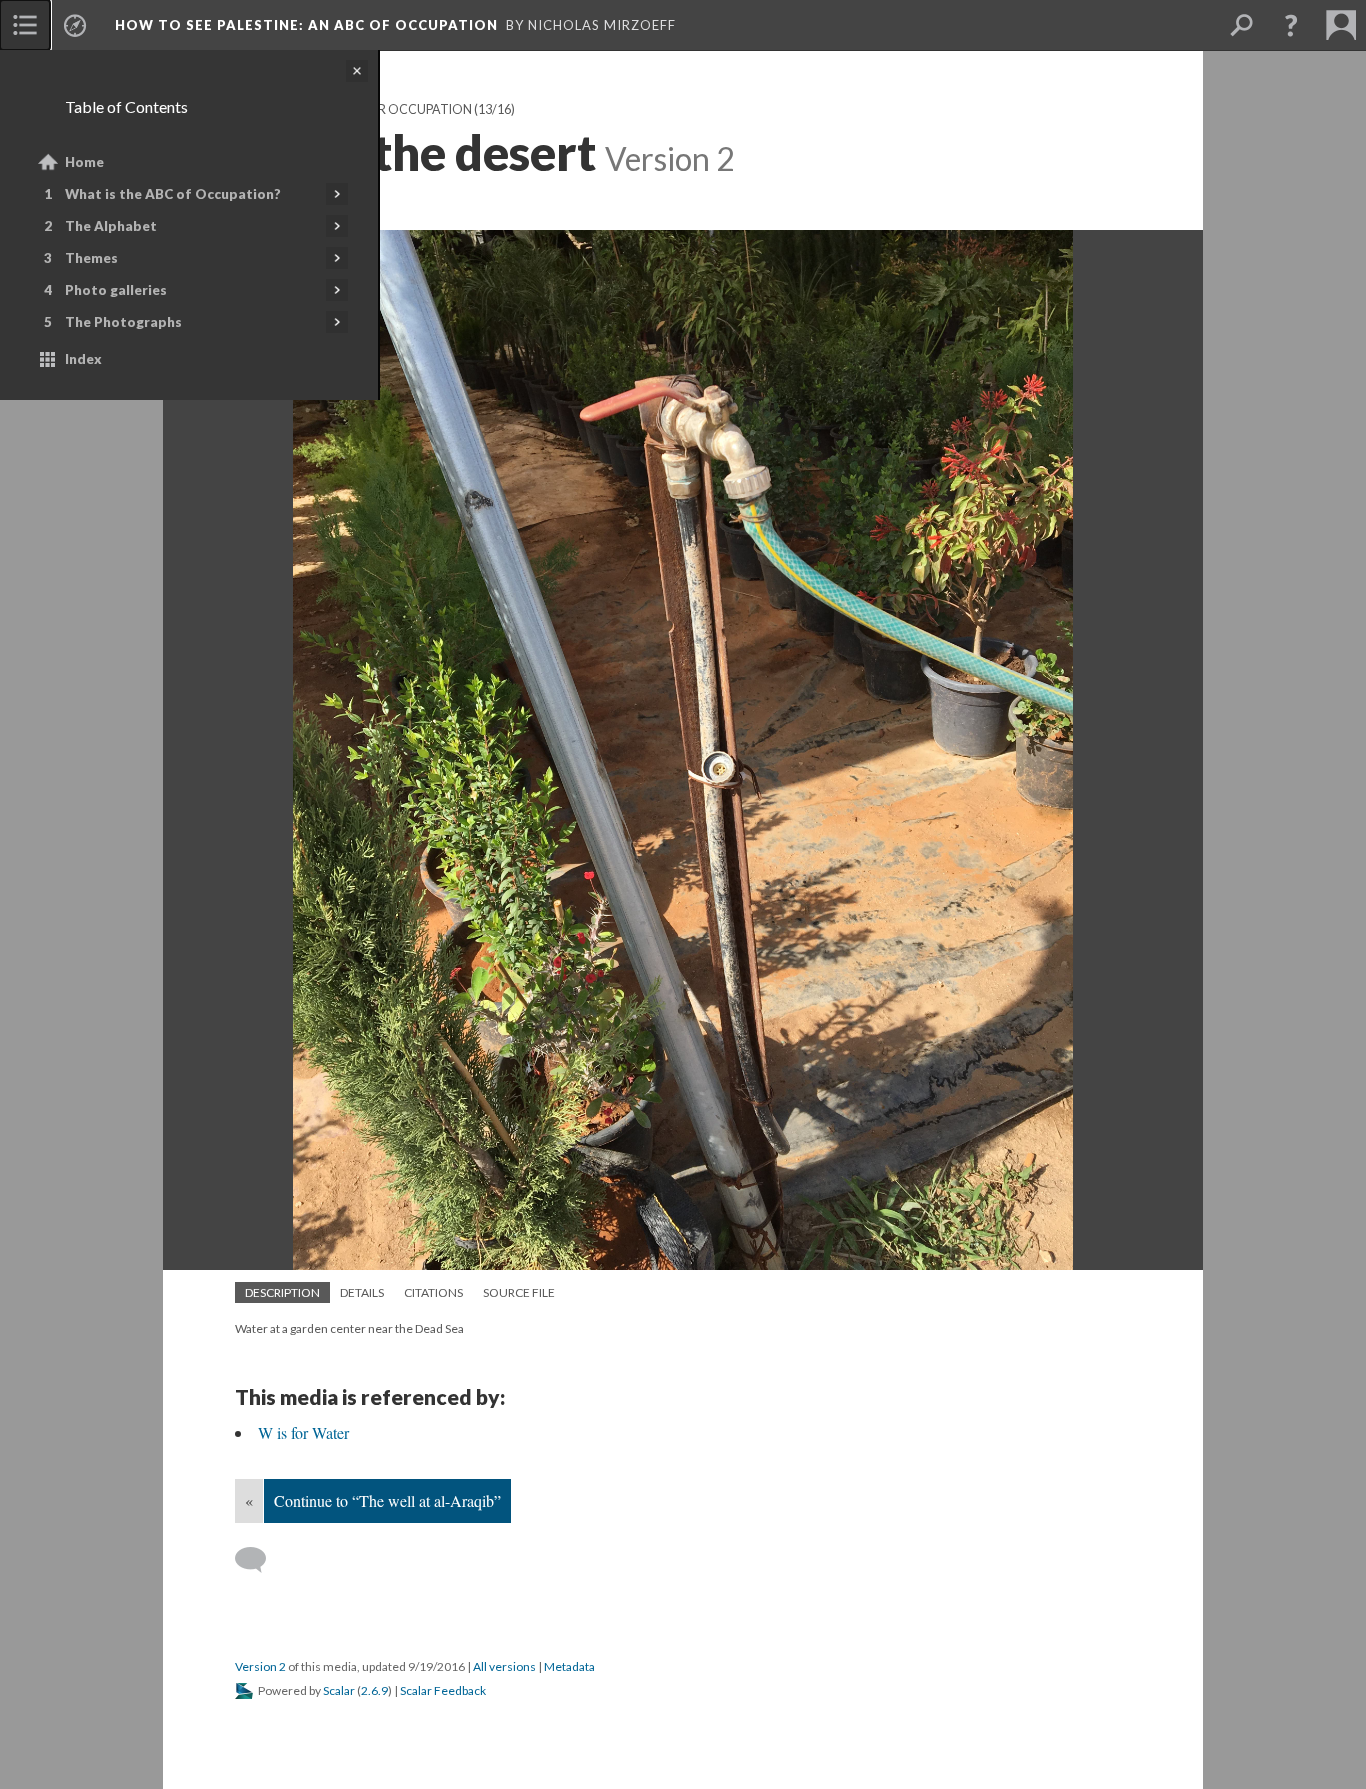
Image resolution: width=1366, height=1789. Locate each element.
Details (362, 1292)
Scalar (339, 1690)
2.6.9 (374, 1690)
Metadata (569, 1666)
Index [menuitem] (83, 359)
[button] (1291, 25)
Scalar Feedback (443, 1690)
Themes (91, 258)
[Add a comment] (259, 1560)
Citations (433, 1292)
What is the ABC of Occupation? (173, 194)
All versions (504, 1666)
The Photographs (123, 322)
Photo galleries (116, 290)
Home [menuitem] (84, 162)
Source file (519, 1292)
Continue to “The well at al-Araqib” (387, 1500)
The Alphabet (111, 226)
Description (282, 1292)
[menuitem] (25, 25)
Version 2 (260, 1666)
